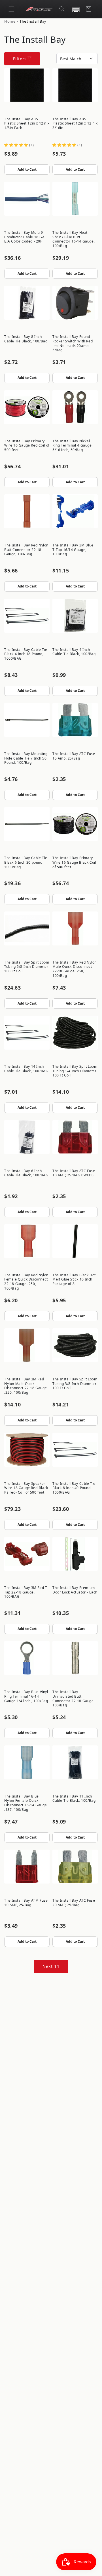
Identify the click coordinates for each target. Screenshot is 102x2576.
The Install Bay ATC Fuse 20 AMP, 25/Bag (74, 1903)
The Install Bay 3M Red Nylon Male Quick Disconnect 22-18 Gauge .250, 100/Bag (25, 1386)
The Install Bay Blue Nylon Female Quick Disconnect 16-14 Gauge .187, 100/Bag (25, 1803)
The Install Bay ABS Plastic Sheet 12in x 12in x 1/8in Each (27, 123)
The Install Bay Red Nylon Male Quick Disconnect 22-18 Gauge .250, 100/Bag (75, 969)
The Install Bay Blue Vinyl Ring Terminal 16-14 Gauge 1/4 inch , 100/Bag (26, 1696)
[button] (11, 9)
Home (10, 21)
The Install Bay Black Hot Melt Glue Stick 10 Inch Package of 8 (74, 1279)
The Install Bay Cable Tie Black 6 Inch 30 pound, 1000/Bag (26, 862)
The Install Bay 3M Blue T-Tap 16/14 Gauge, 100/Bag (73, 550)
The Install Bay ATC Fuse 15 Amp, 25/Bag (74, 756)
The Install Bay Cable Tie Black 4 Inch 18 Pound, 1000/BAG (26, 654)
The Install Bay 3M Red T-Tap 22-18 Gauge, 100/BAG (26, 1592)
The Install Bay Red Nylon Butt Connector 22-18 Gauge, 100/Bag (26, 550)
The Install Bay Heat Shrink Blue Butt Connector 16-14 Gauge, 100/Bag (74, 239)
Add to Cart (27, 169)
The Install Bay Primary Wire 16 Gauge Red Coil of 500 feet (27, 445)
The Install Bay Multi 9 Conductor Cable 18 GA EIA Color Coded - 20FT (25, 237)
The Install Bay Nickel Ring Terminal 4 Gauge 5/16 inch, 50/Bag (72, 445)
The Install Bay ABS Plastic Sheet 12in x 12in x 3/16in (75, 123)
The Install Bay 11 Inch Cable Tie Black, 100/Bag (74, 1799)
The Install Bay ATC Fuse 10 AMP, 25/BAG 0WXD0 (74, 1173)
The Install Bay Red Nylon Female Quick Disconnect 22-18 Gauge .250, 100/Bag (26, 1282)
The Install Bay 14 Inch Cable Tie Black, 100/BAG (26, 1069)
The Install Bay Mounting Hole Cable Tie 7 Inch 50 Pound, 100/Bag (26, 758)
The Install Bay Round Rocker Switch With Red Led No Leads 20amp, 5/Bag (73, 343)
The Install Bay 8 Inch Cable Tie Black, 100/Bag (26, 339)
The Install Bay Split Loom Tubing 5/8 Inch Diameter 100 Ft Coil (27, 967)
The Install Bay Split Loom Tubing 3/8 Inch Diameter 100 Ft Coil (75, 1384)
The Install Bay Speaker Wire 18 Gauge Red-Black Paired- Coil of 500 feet (26, 1488)
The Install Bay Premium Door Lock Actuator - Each (75, 1590)
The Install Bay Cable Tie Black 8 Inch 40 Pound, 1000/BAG (74, 1488)
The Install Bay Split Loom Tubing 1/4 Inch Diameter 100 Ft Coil (75, 1071)
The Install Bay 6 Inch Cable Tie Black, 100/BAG (26, 1173)
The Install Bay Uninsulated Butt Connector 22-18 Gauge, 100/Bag (74, 1698)
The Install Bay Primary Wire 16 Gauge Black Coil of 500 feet (74, 862)
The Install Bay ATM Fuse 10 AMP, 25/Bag (26, 1903)
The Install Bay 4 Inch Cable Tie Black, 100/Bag (74, 652)
